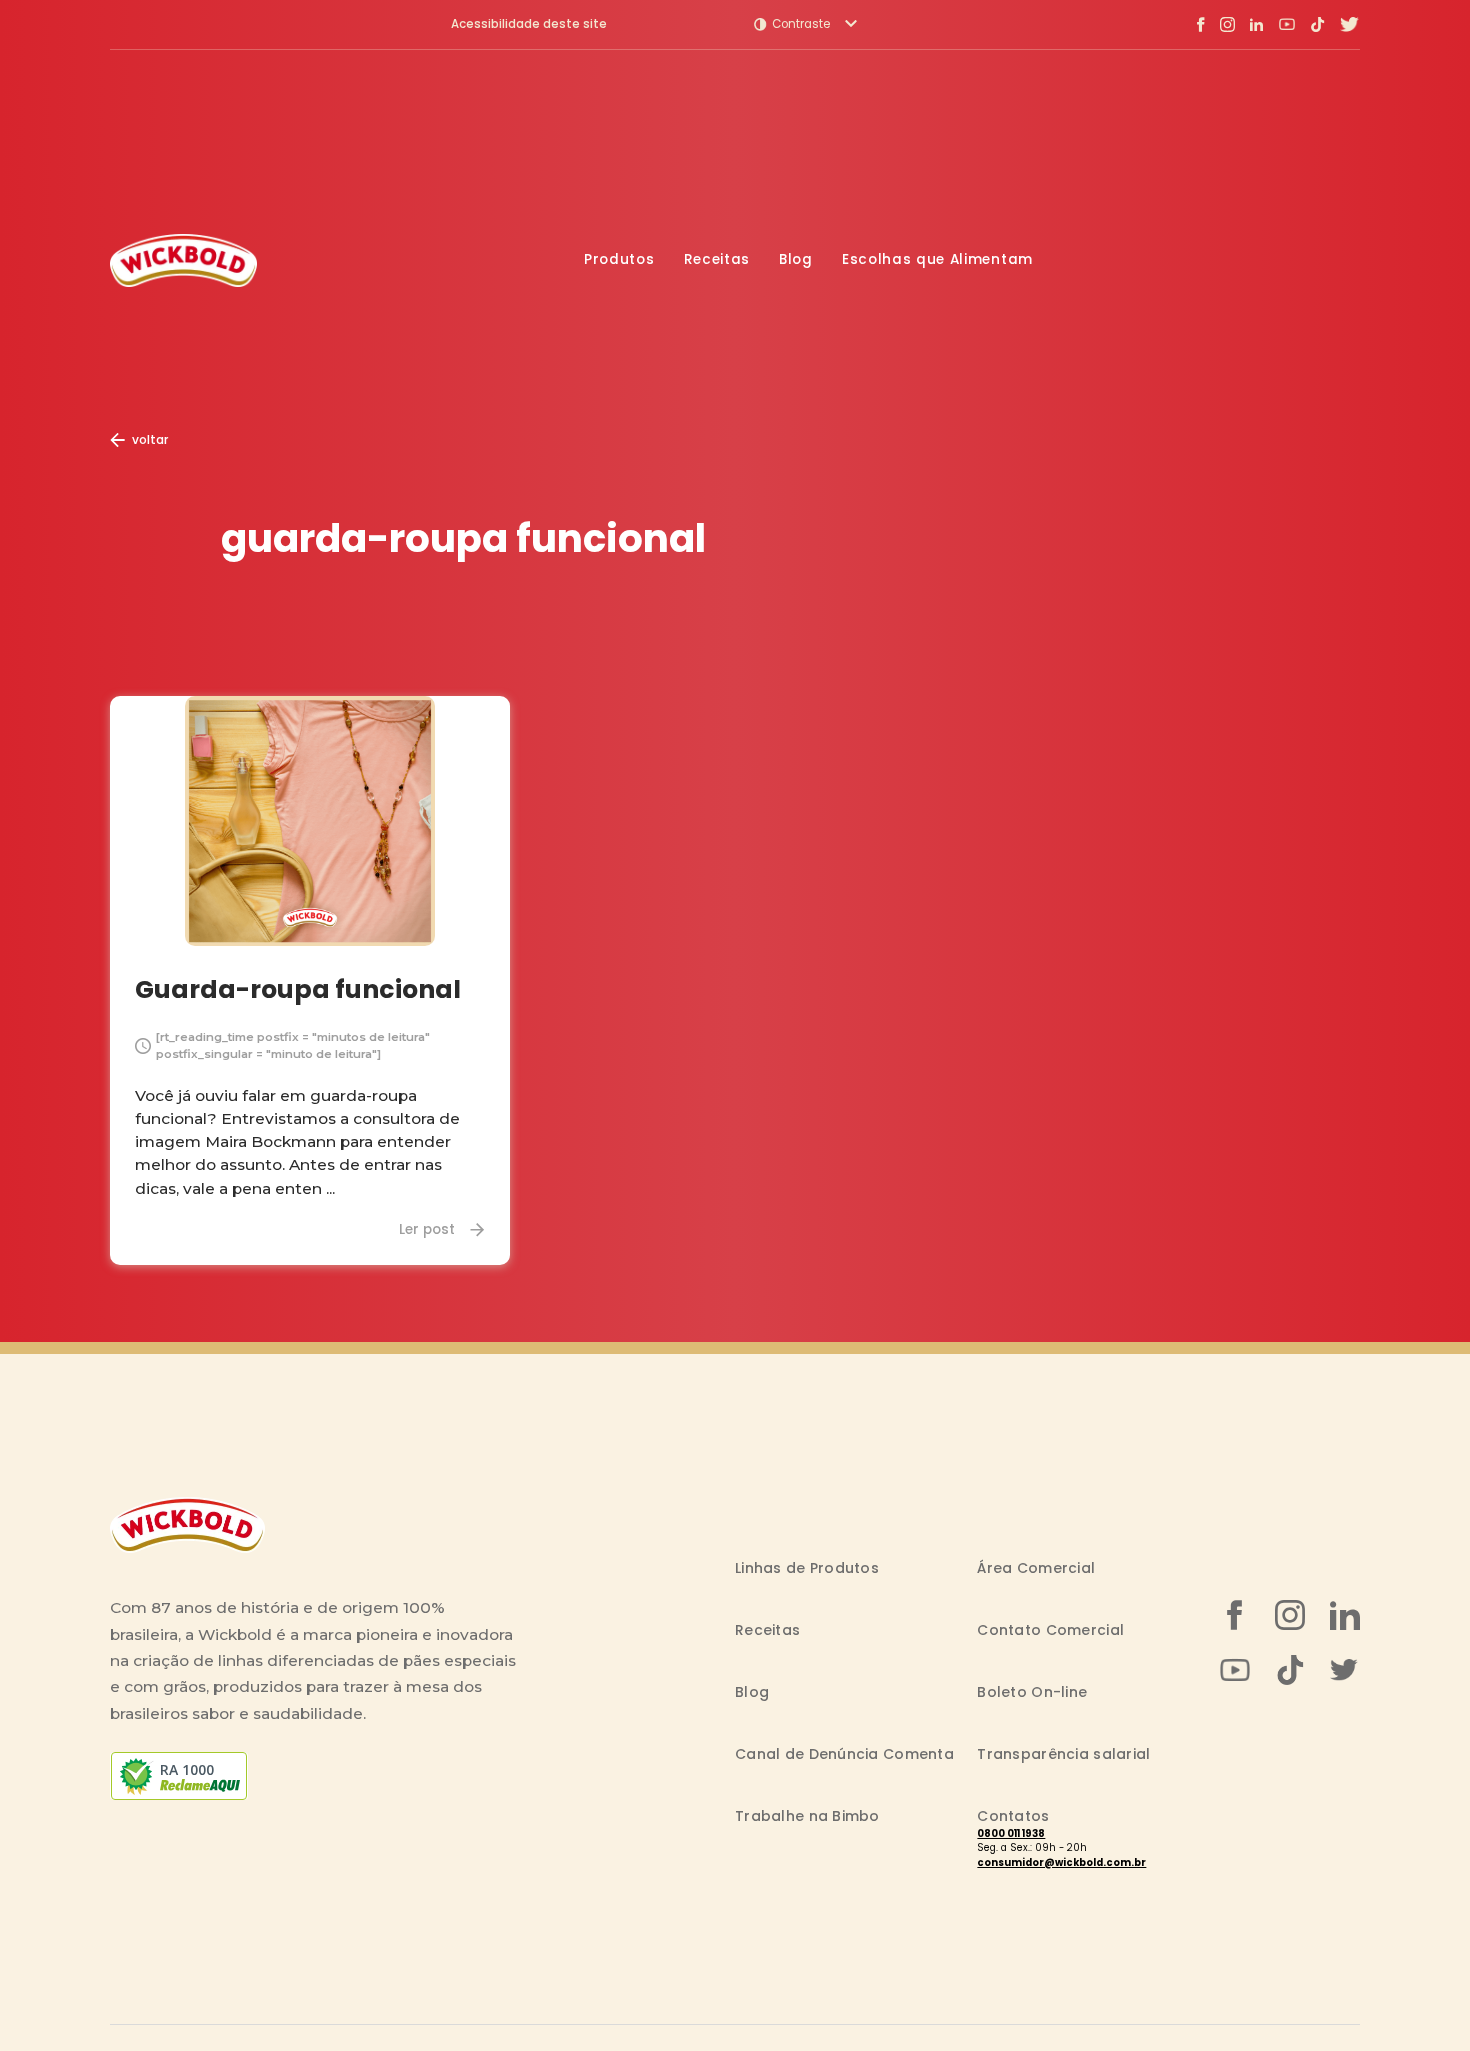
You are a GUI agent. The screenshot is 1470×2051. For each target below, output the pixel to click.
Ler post (427, 1229)
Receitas (717, 259)
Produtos (619, 259)
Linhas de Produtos (807, 1568)
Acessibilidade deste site (529, 25)
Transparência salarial (1063, 1754)
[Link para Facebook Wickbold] (1201, 24)
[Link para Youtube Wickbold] (1287, 24)
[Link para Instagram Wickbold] (1227, 24)
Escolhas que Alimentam (937, 259)
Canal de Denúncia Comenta (844, 1754)
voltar (150, 439)
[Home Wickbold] (183, 260)
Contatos (1013, 1816)
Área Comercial (1036, 1568)
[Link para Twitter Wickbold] (1350, 24)
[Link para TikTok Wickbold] (1317, 24)
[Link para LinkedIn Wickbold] (1257, 24)
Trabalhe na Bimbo (807, 1816)
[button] (805, 24)
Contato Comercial (1050, 1630)
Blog (796, 259)
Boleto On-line (1032, 1692)
